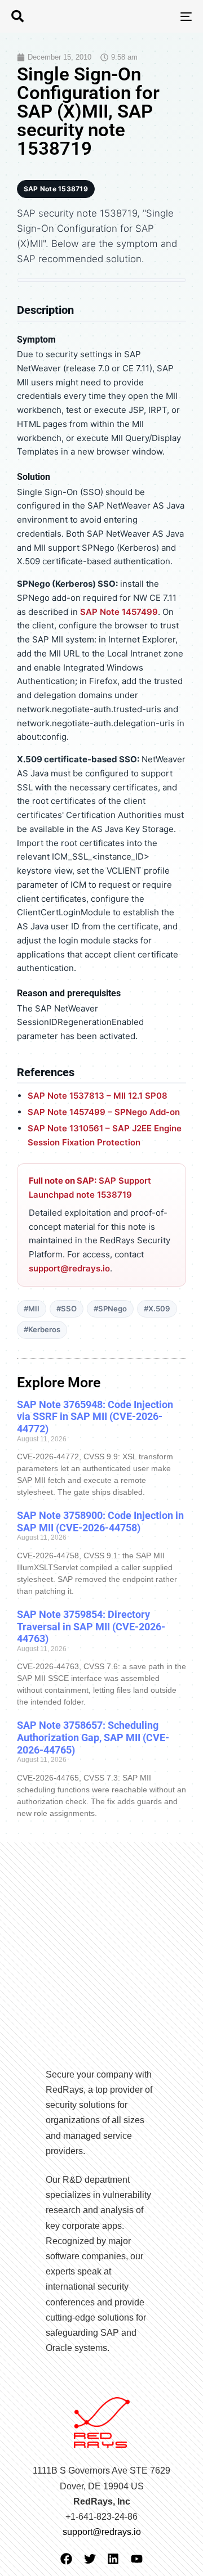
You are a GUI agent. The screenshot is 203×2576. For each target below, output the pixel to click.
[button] (17, 16)
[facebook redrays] (66, 2559)
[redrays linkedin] (113, 2559)
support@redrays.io (69, 1268)
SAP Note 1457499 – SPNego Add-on (104, 1112)
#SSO (67, 1309)
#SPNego (110, 1309)
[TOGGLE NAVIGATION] (162, 16)
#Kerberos (42, 1329)
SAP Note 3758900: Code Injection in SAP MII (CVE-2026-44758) (100, 1521)
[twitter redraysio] (90, 2559)
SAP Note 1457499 (119, 612)
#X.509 (157, 1309)
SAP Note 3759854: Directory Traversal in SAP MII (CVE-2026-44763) (91, 1626)
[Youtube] (137, 2559)
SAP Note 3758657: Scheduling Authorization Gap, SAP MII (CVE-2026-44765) (93, 1737)
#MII (32, 1309)
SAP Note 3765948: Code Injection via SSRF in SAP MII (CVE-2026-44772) (95, 1417)
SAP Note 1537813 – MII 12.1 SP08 (98, 1096)
